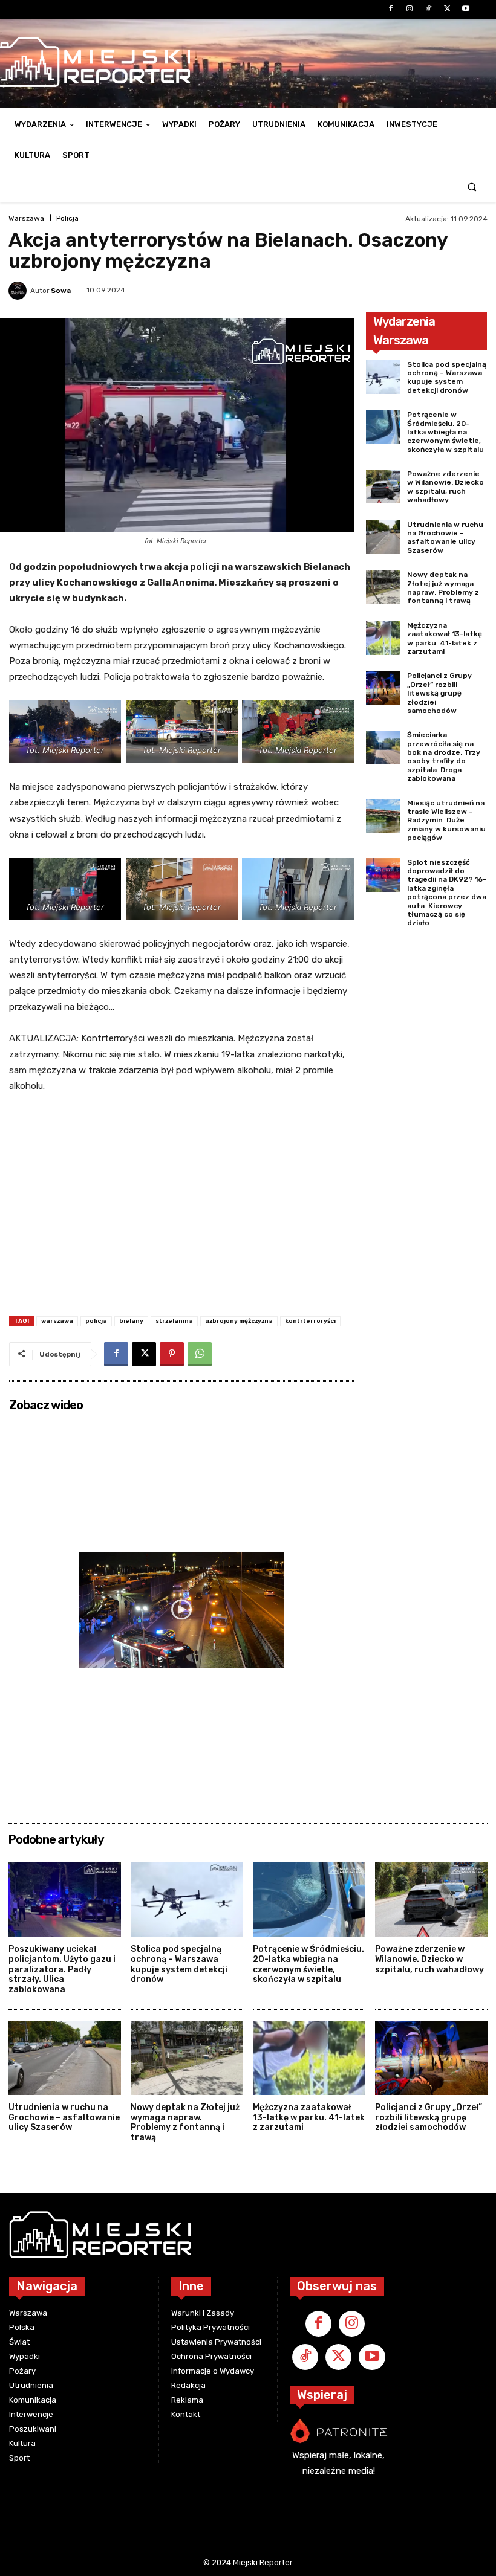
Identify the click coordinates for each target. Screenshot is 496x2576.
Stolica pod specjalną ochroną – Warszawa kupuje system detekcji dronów (447, 377)
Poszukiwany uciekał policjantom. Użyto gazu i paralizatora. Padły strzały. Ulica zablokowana (62, 1969)
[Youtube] (466, 9)
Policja (67, 218)
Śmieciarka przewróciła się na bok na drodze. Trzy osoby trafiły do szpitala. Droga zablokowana (444, 757)
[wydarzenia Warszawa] (198, 2235)
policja (96, 1321)
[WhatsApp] (200, 1354)
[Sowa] (19, 291)
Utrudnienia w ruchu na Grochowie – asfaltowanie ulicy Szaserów (445, 537)
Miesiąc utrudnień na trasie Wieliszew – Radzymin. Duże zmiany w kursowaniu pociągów (446, 821)
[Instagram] (409, 9)
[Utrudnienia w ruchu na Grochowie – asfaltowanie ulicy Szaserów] (383, 537)
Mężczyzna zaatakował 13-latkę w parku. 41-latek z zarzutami (445, 638)
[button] (472, 186)
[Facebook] (390, 9)
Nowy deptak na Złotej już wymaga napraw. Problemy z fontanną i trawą (443, 588)
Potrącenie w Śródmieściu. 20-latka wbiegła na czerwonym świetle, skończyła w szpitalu (445, 432)
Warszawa (26, 218)
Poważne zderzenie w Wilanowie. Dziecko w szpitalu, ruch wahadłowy (445, 487)
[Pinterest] (172, 1354)
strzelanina (174, 1321)
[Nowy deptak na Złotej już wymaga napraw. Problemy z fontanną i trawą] (383, 587)
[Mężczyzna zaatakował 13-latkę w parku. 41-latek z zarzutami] (383, 638)
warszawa (57, 1321)
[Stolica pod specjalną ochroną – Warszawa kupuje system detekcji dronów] (383, 377)
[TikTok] (428, 9)
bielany (131, 1321)
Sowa (61, 291)
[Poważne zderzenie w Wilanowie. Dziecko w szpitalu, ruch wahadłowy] (383, 486)
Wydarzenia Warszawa (404, 331)
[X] (447, 9)
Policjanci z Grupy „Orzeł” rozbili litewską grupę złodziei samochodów (439, 693)
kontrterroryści (310, 1321)
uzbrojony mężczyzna (239, 1321)
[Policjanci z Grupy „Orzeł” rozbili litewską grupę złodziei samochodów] (383, 688)
